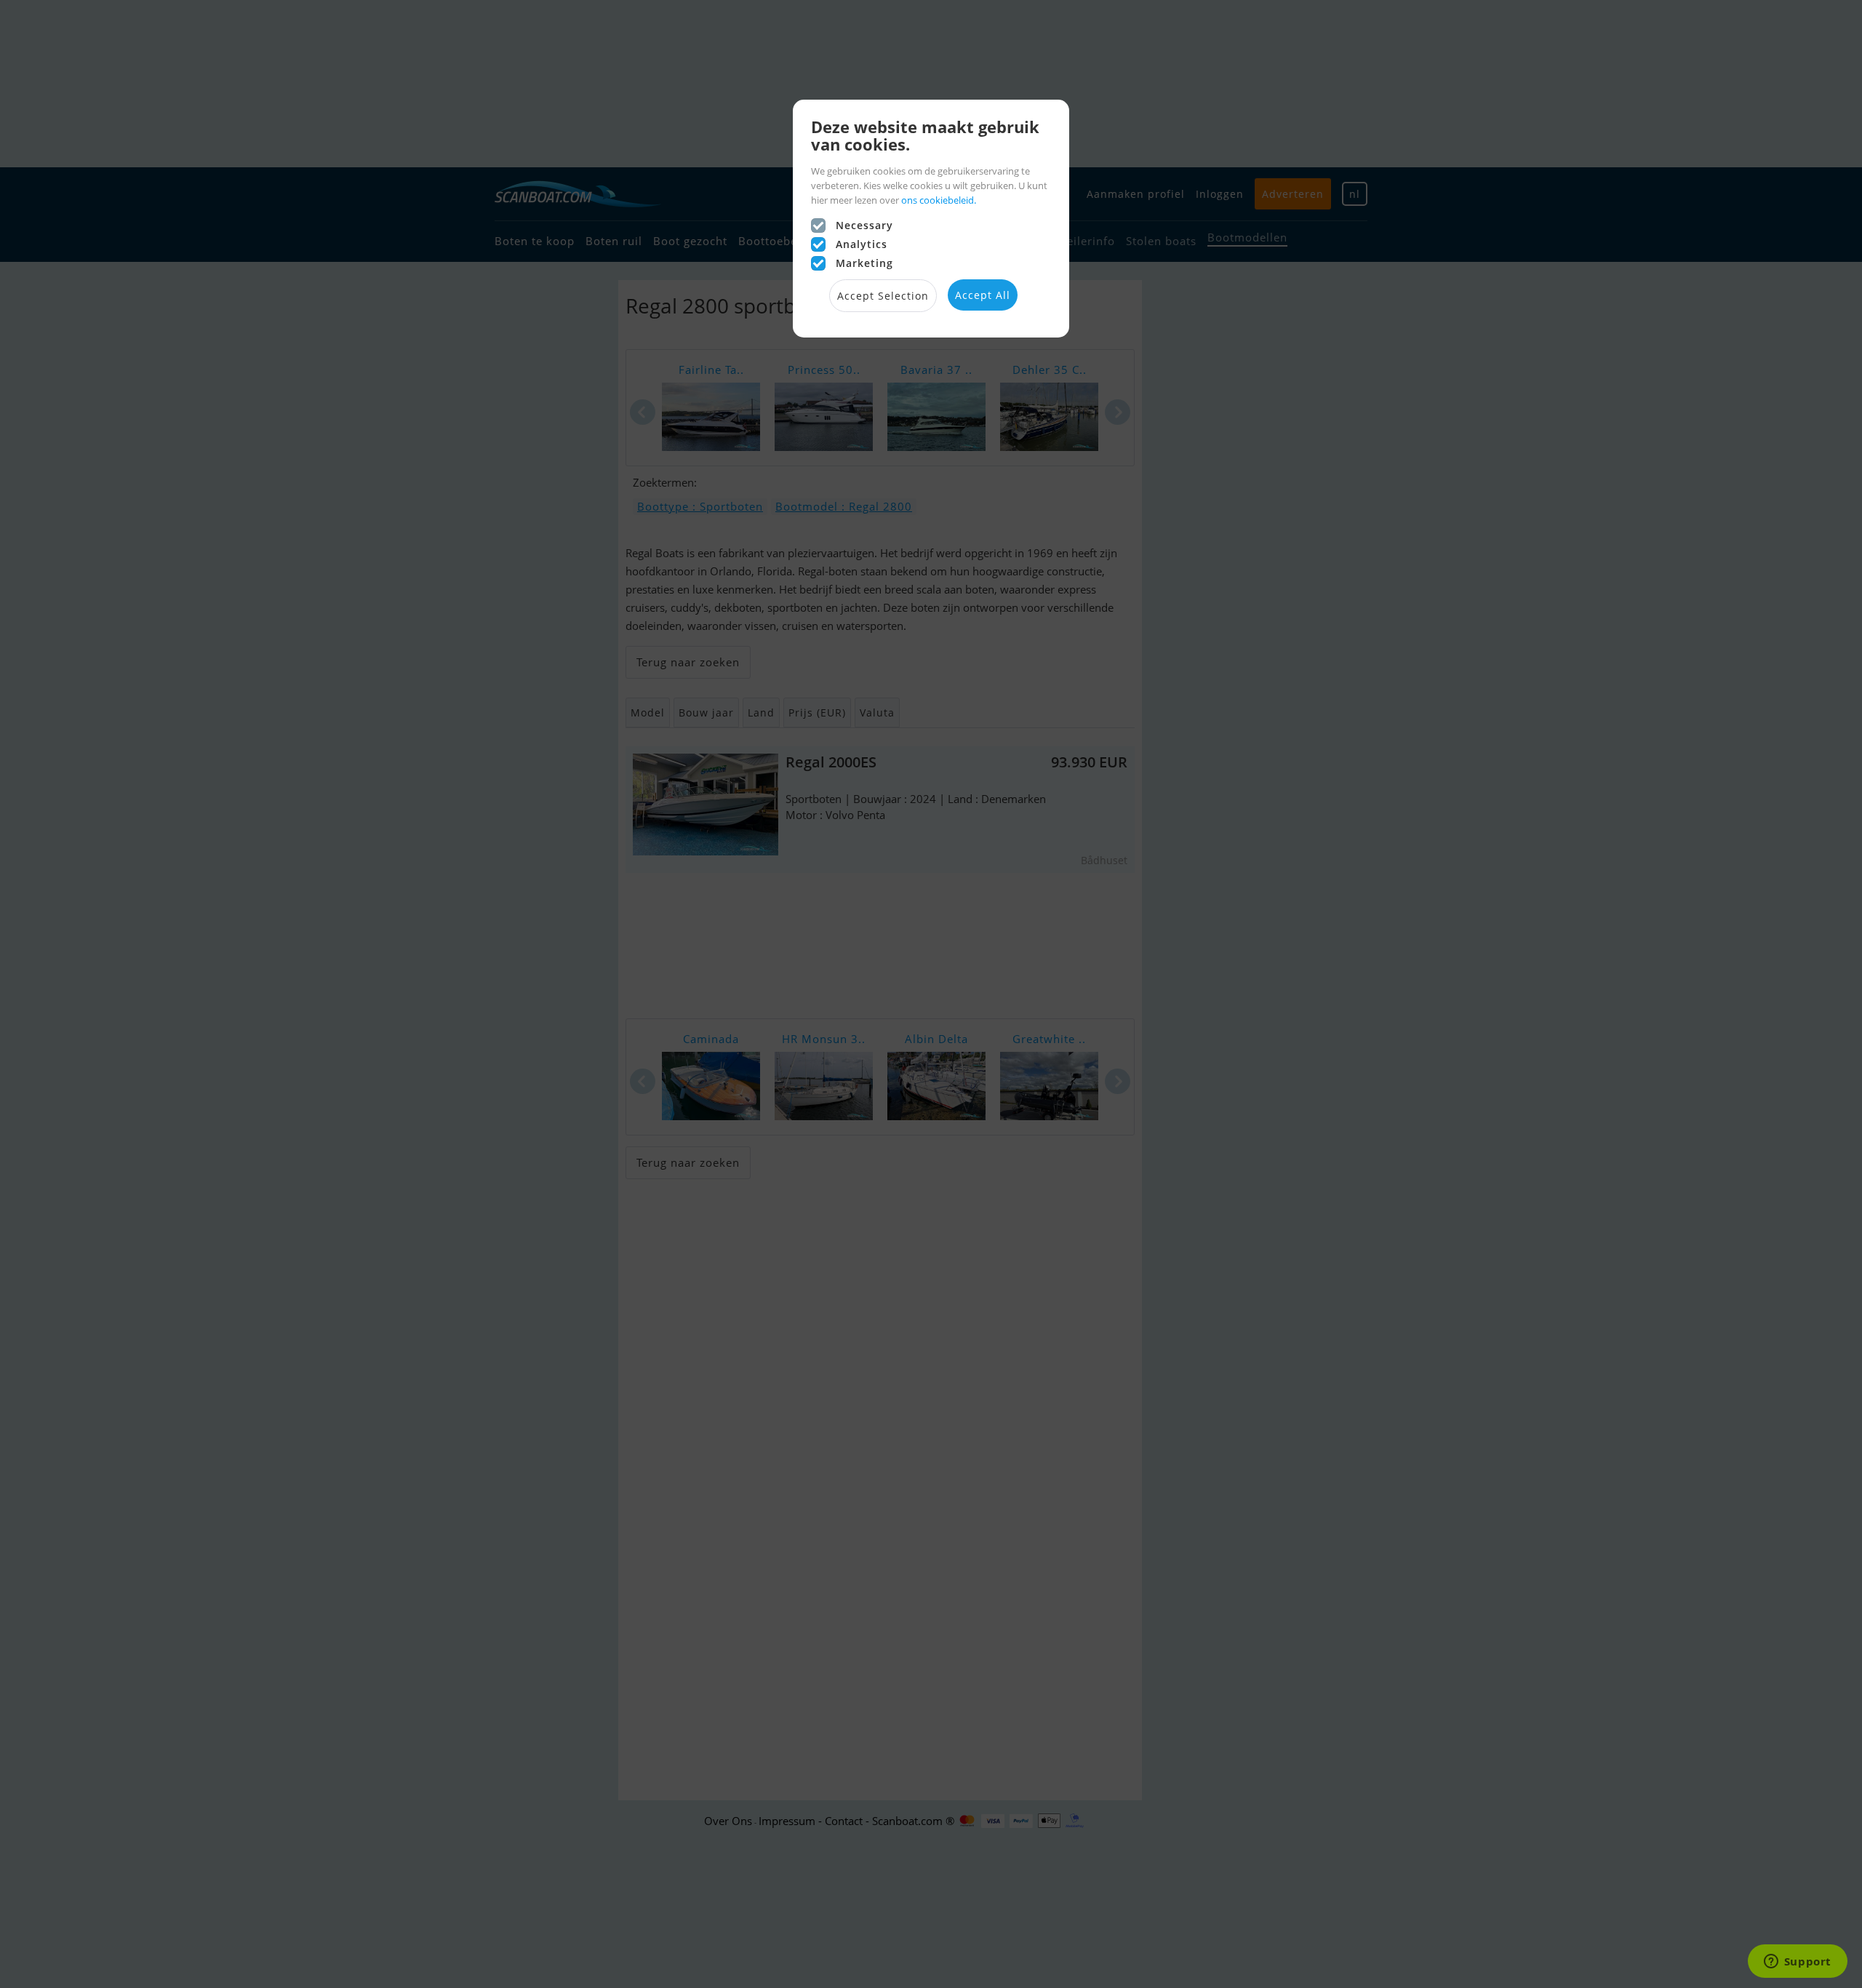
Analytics (862, 244)
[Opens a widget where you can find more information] (1797, 1963)
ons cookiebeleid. (939, 200)
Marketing (864, 263)
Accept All (983, 295)
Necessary (864, 225)
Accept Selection (883, 296)
